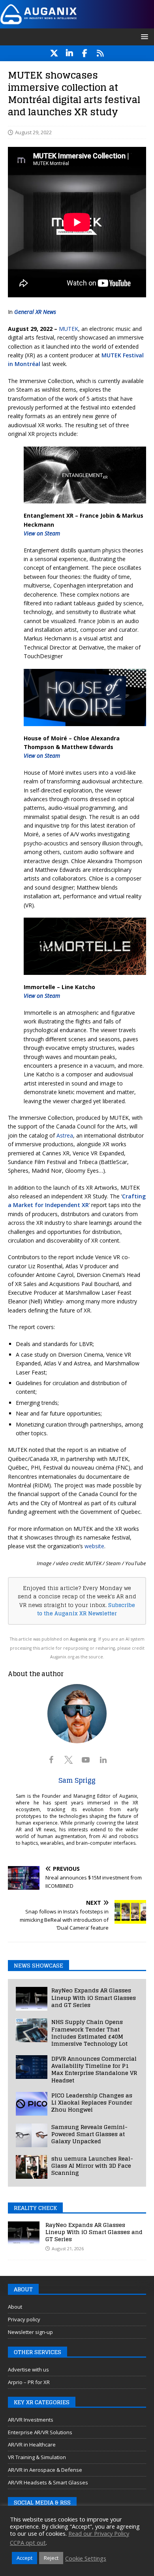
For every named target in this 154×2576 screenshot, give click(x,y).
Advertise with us (28, 2369)
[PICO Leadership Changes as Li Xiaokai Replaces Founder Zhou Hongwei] (32, 2104)
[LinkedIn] (69, 53)
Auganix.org (83, 1639)
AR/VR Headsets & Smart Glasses (48, 2482)
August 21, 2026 (68, 2248)
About (15, 2307)
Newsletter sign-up (30, 2332)
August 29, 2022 (33, 132)
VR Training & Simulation (37, 2457)
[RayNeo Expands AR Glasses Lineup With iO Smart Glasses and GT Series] (32, 1999)
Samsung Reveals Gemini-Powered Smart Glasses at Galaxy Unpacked (89, 2134)
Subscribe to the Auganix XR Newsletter (86, 1609)
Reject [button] (51, 2558)
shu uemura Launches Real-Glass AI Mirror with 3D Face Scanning (92, 2166)
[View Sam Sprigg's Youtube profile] (86, 1760)
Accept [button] (24, 2558)
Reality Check (35, 2208)
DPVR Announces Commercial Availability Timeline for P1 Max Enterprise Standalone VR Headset (94, 2069)
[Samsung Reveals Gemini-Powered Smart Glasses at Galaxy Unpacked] (32, 2135)
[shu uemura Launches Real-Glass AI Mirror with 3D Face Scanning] (32, 2167)
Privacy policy (24, 2319)
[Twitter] (54, 53)
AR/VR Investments (31, 2420)
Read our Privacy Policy (99, 2533)
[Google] (100, 53)
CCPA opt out (28, 2542)
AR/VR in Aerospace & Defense (45, 2470)
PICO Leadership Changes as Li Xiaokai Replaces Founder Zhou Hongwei (92, 2102)
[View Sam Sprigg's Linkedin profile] (103, 1760)
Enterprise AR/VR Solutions (40, 2432)
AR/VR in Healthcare (32, 2445)
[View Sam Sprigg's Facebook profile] (51, 1760)
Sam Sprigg (77, 1780)
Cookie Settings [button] (86, 2558)
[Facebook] (85, 53)
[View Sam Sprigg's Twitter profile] (68, 1760)
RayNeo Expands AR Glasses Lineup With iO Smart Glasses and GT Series (94, 1997)
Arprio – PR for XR (29, 2382)
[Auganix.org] (77, 23)
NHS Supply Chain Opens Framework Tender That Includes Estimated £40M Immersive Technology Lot (89, 2033)
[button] (143, 37)
